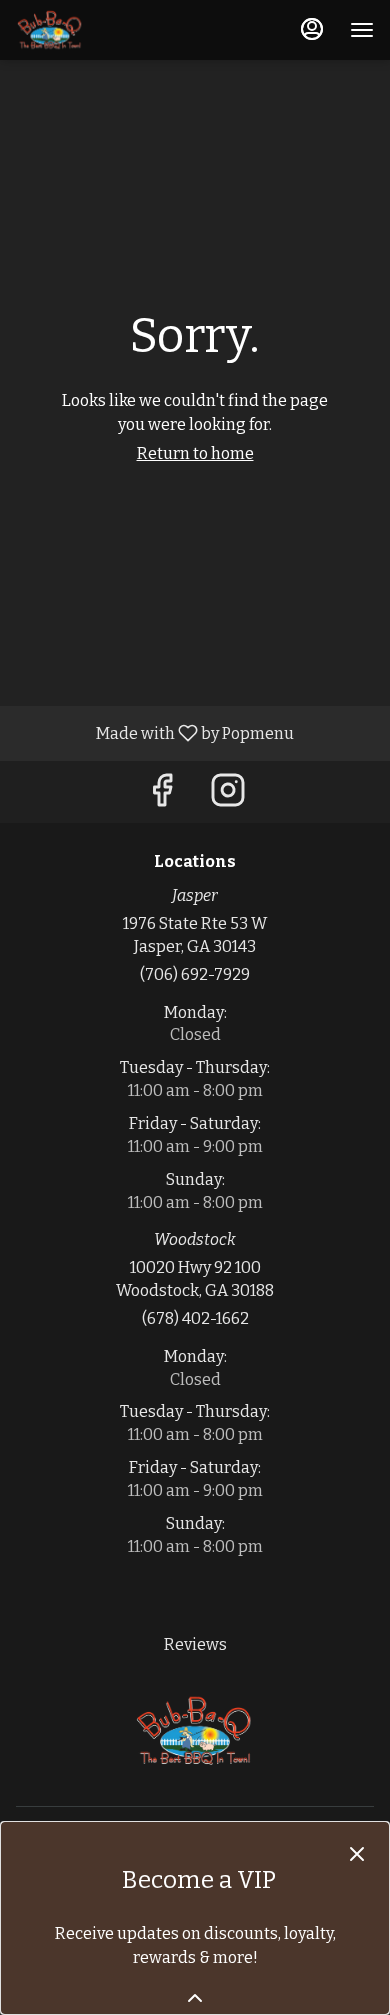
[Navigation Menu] (362, 30)
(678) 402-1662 (195, 1318)
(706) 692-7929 (195, 974)
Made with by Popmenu (154, 732)
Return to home (195, 453)
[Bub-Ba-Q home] (106, 30)
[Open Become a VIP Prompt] (195, 1998)
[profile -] (312, 29)
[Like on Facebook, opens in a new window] (162, 796)
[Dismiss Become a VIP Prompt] (357, 1854)
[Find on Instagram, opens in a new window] (228, 796)
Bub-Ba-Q (195, 1731)
